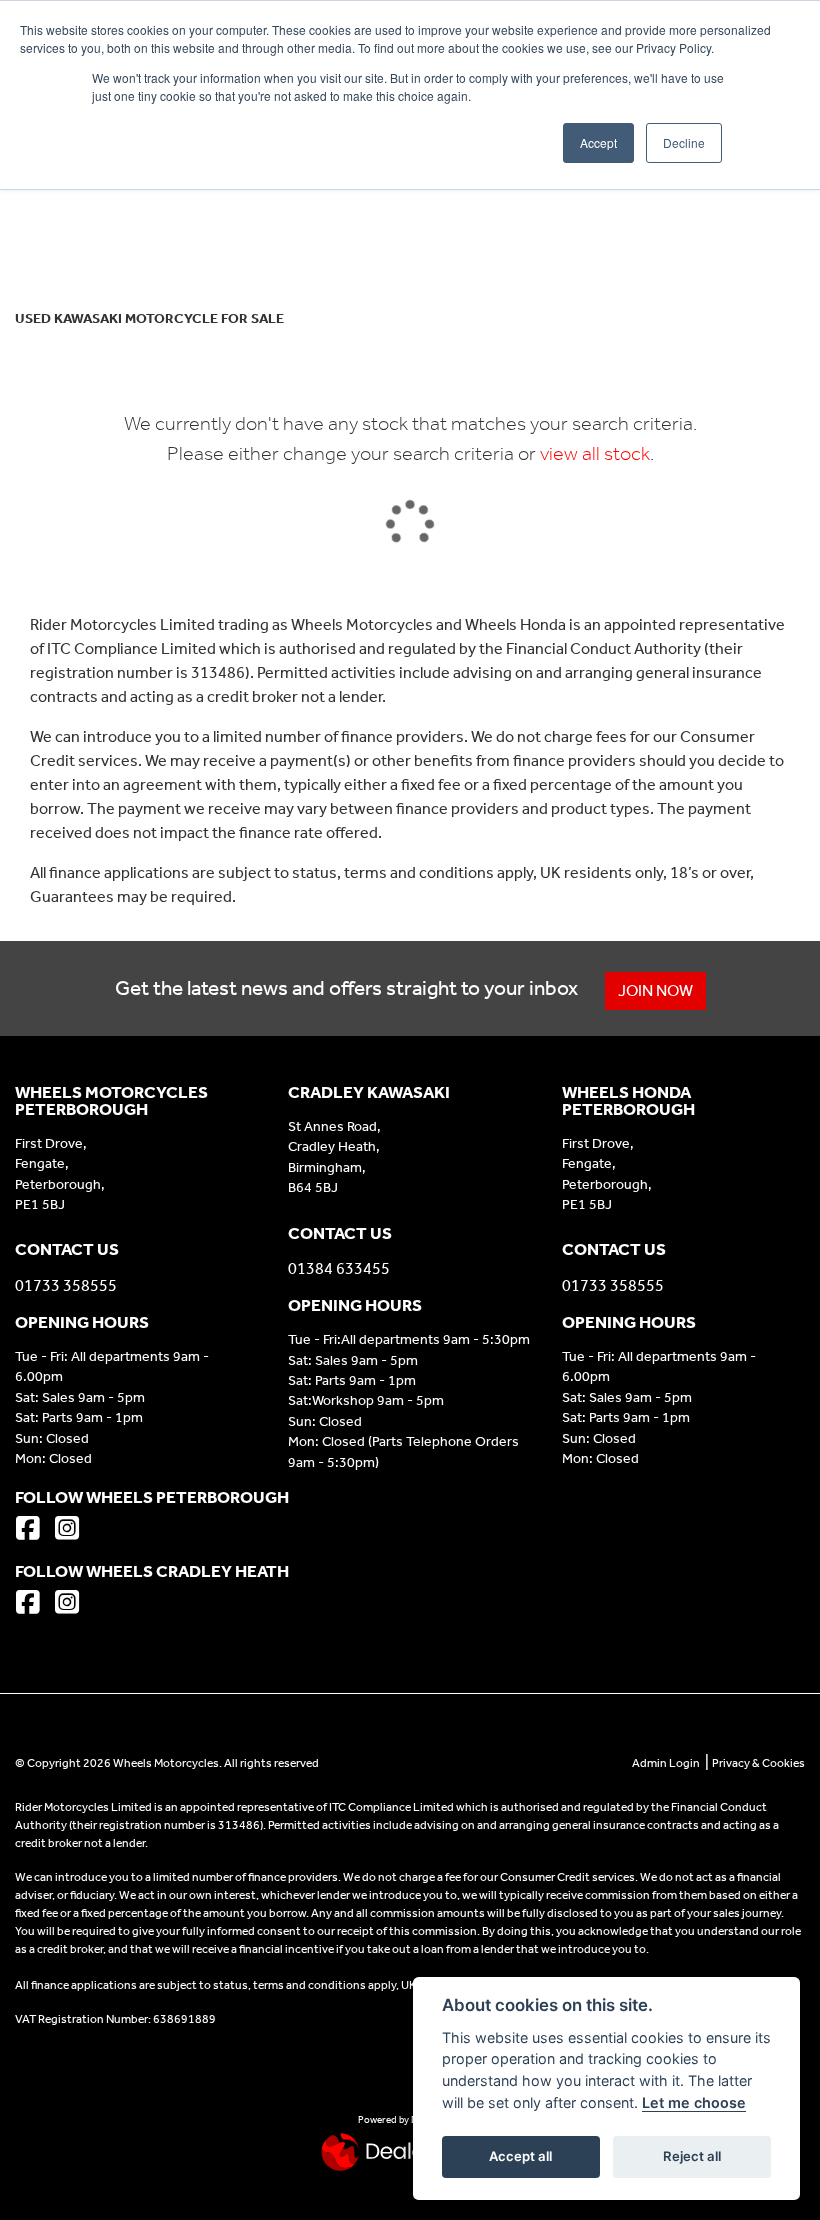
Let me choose (694, 2102)
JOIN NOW (655, 990)
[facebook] (33, 1530)
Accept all (520, 2156)
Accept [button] (598, 142)
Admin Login (666, 1763)
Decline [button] (684, 142)
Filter (754, 216)
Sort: (46, 218)
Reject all (692, 2156)
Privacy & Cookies (758, 1763)
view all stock (595, 453)
